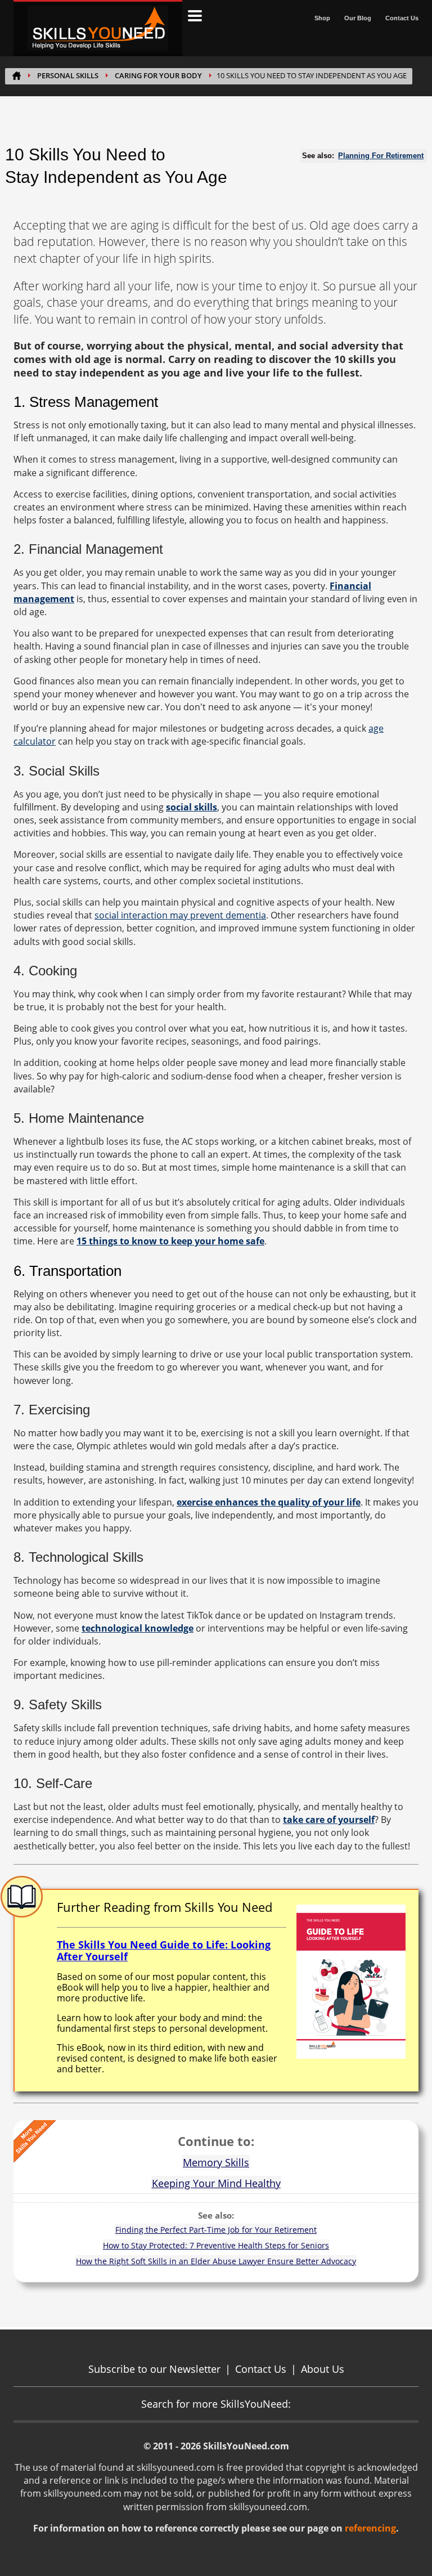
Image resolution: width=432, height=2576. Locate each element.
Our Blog (358, 18)
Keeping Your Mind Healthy (216, 2183)
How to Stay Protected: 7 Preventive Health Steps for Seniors (216, 2245)
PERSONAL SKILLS (68, 76)
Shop (322, 18)
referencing (370, 2528)
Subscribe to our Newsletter (154, 2369)
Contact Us (402, 18)
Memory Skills (216, 2162)
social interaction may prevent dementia (180, 915)
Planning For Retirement (381, 156)
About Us (323, 2369)
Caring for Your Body (158, 76)
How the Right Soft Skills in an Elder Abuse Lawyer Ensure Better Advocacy (216, 2261)
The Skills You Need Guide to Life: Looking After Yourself (164, 1951)
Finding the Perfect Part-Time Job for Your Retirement (216, 2230)
